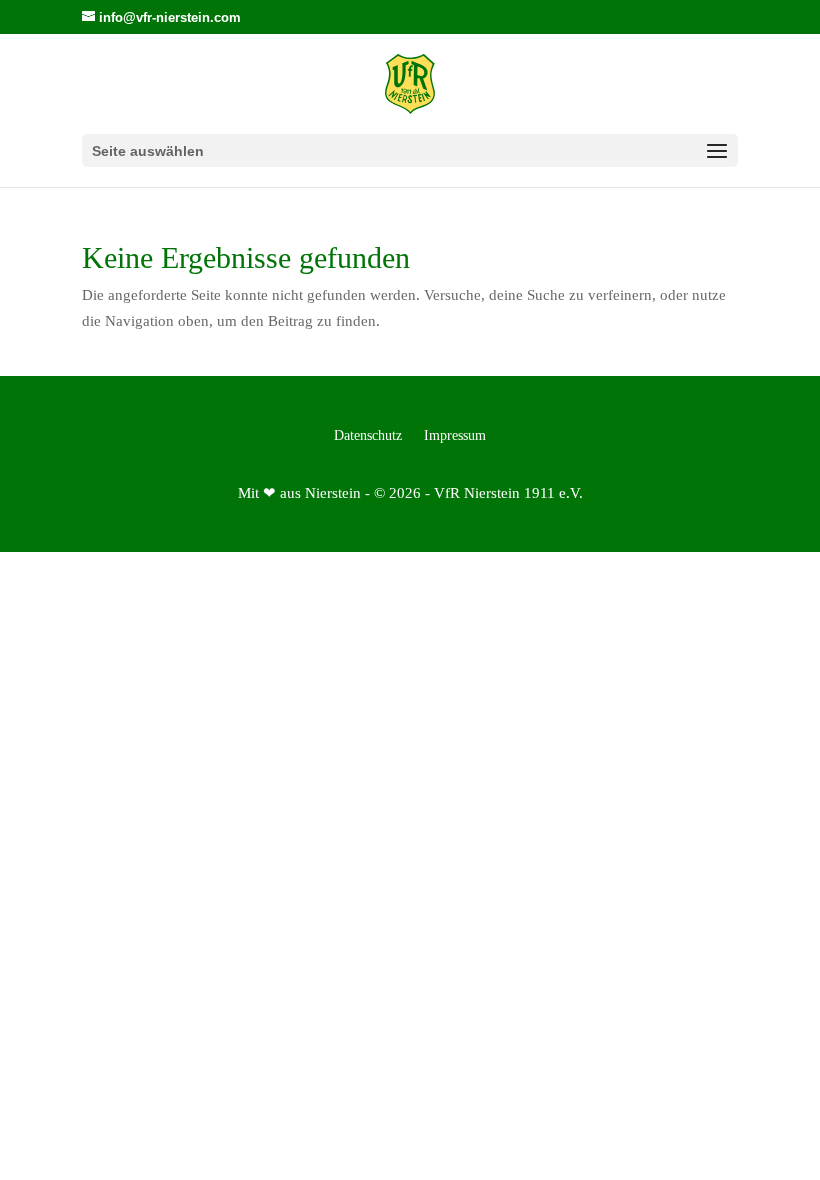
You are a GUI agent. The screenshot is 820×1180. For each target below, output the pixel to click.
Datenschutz (368, 436)
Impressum (455, 436)
